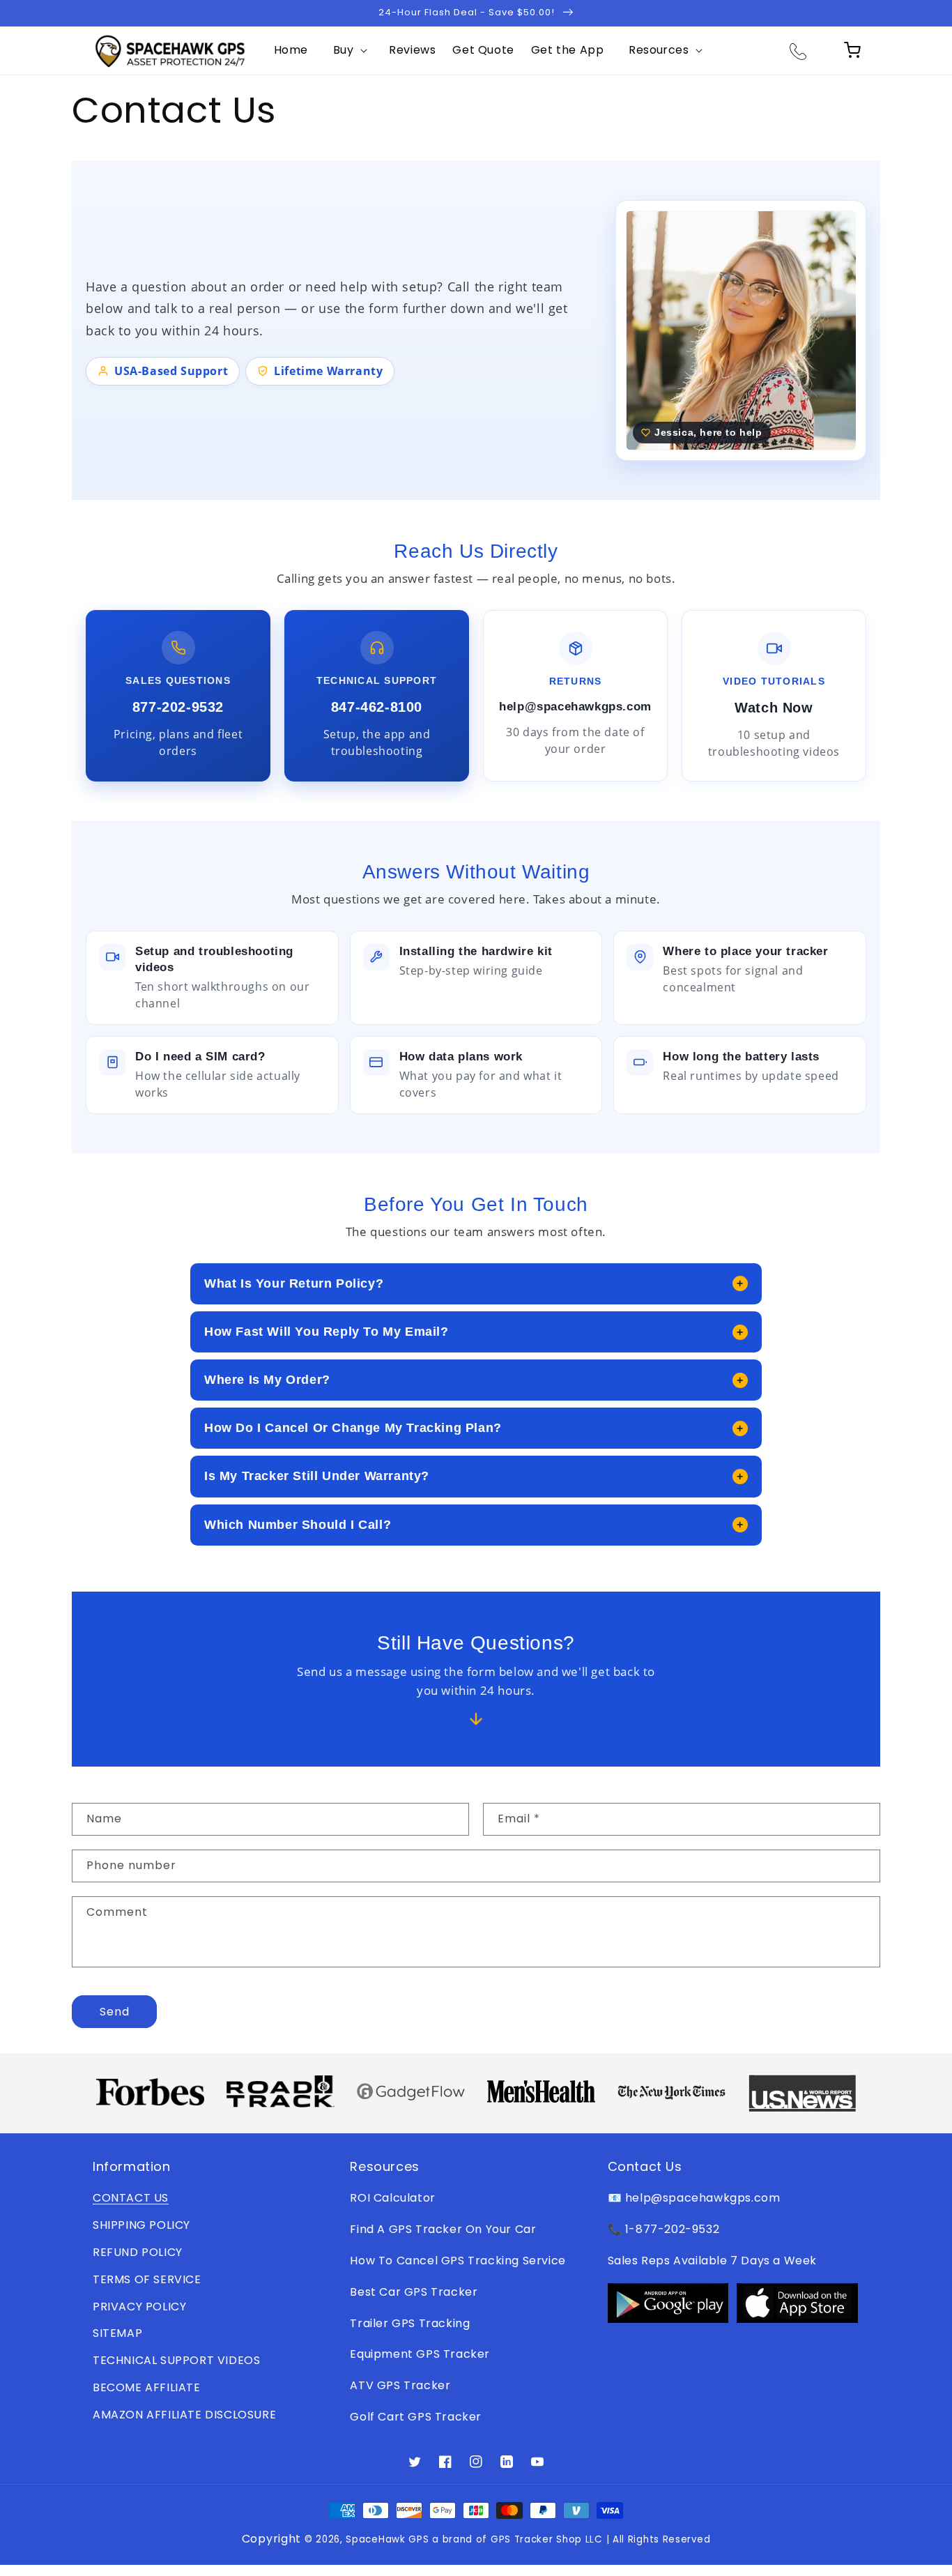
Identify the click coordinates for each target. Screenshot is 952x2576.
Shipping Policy (141, 2225)
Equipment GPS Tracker (420, 2354)
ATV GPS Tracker (400, 2385)
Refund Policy (138, 2252)
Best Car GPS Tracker (414, 2292)
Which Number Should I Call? (474, 1525)
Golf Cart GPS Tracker (416, 2417)
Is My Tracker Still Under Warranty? (474, 1476)
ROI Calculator (392, 2198)
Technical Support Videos (176, 2360)
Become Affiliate (147, 2387)
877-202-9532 (178, 707)
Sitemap (117, 2333)
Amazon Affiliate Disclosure (184, 2415)
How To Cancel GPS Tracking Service (458, 2261)
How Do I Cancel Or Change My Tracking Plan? (474, 1428)
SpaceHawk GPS (387, 2539)
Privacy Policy (139, 2307)
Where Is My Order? (474, 1380)
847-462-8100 (377, 707)
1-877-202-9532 (672, 2229)
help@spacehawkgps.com (575, 707)
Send (115, 2012)
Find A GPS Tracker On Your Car (443, 2229)
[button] (348, 51)
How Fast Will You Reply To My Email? (474, 1332)
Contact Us (131, 2198)
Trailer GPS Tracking (410, 2323)
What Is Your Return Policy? (474, 1283)
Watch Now (774, 708)
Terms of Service (147, 2279)
